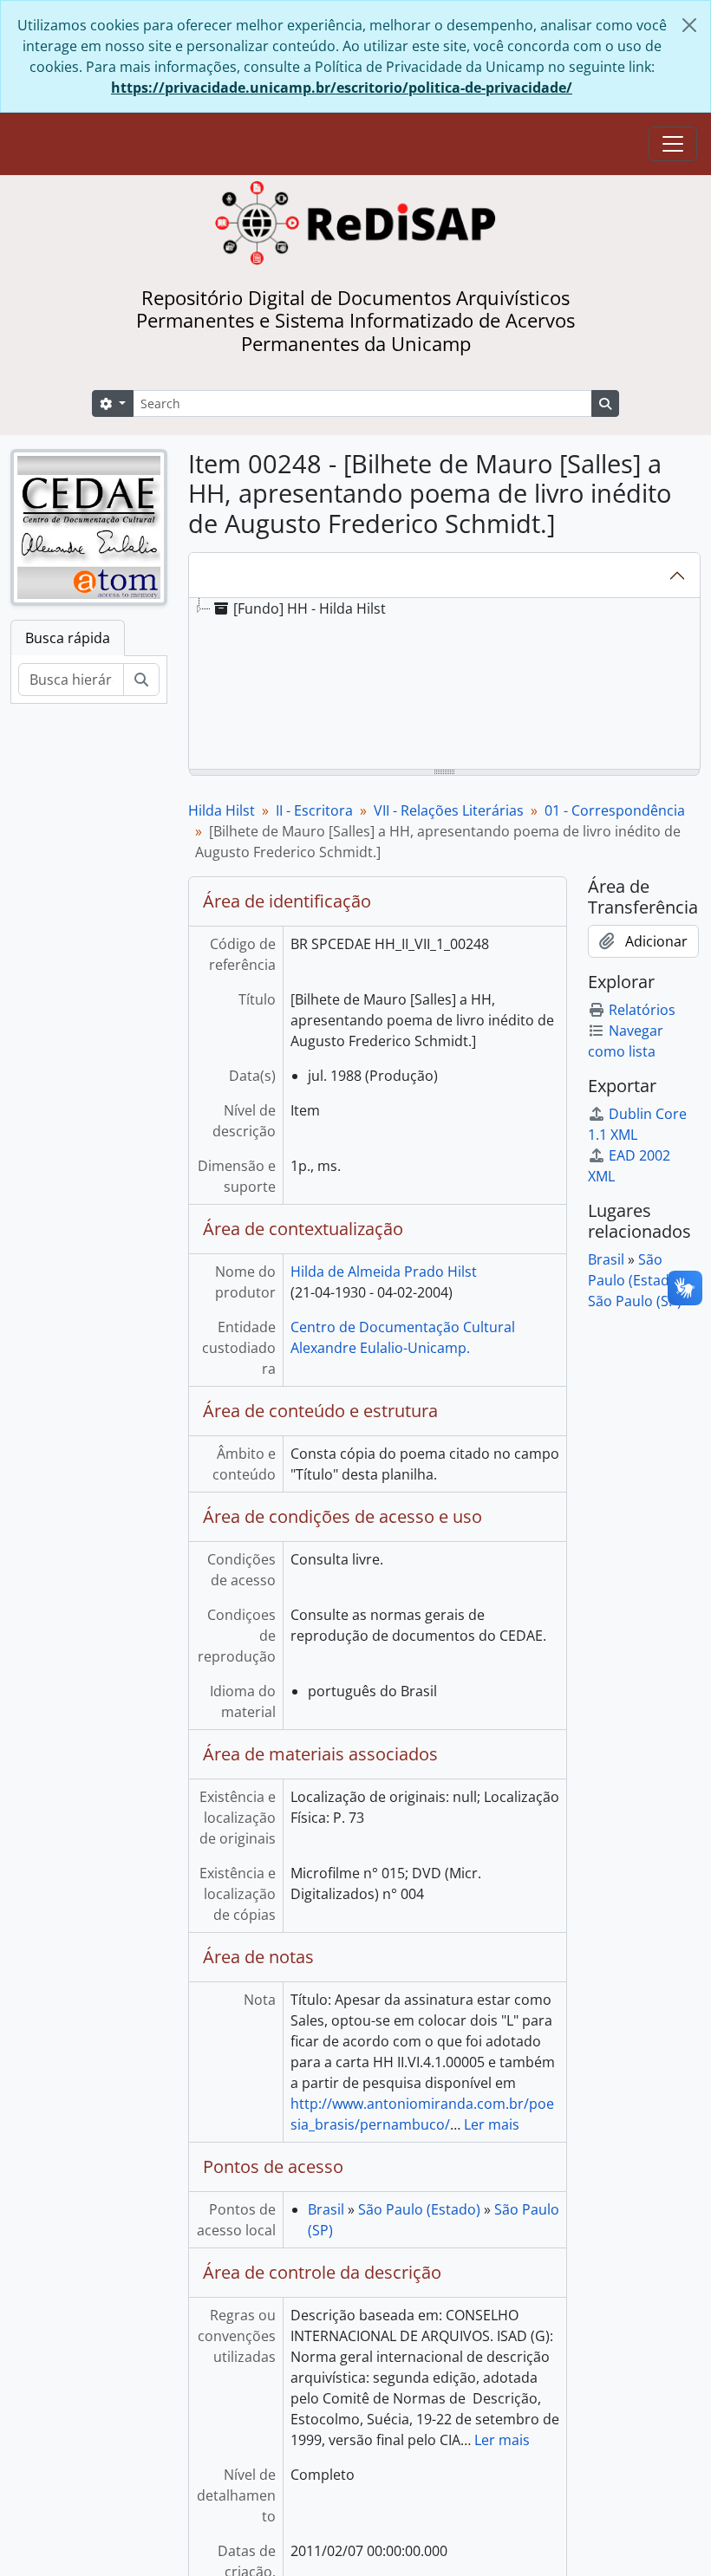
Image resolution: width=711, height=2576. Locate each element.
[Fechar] (689, 25)
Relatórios (642, 1010)
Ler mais (492, 2124)
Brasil (326, 2209)
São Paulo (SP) (635, 1301)
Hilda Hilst (222, 810)
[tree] (444, 685)
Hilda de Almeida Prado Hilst (384, 1272)
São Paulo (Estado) (419, 2209)
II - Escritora (314, 810)
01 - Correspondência (615, 810)
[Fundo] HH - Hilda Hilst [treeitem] (310, 608)
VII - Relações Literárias (449, 810)
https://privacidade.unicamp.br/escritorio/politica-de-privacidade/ (342, 88)
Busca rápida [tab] (68, 638)
